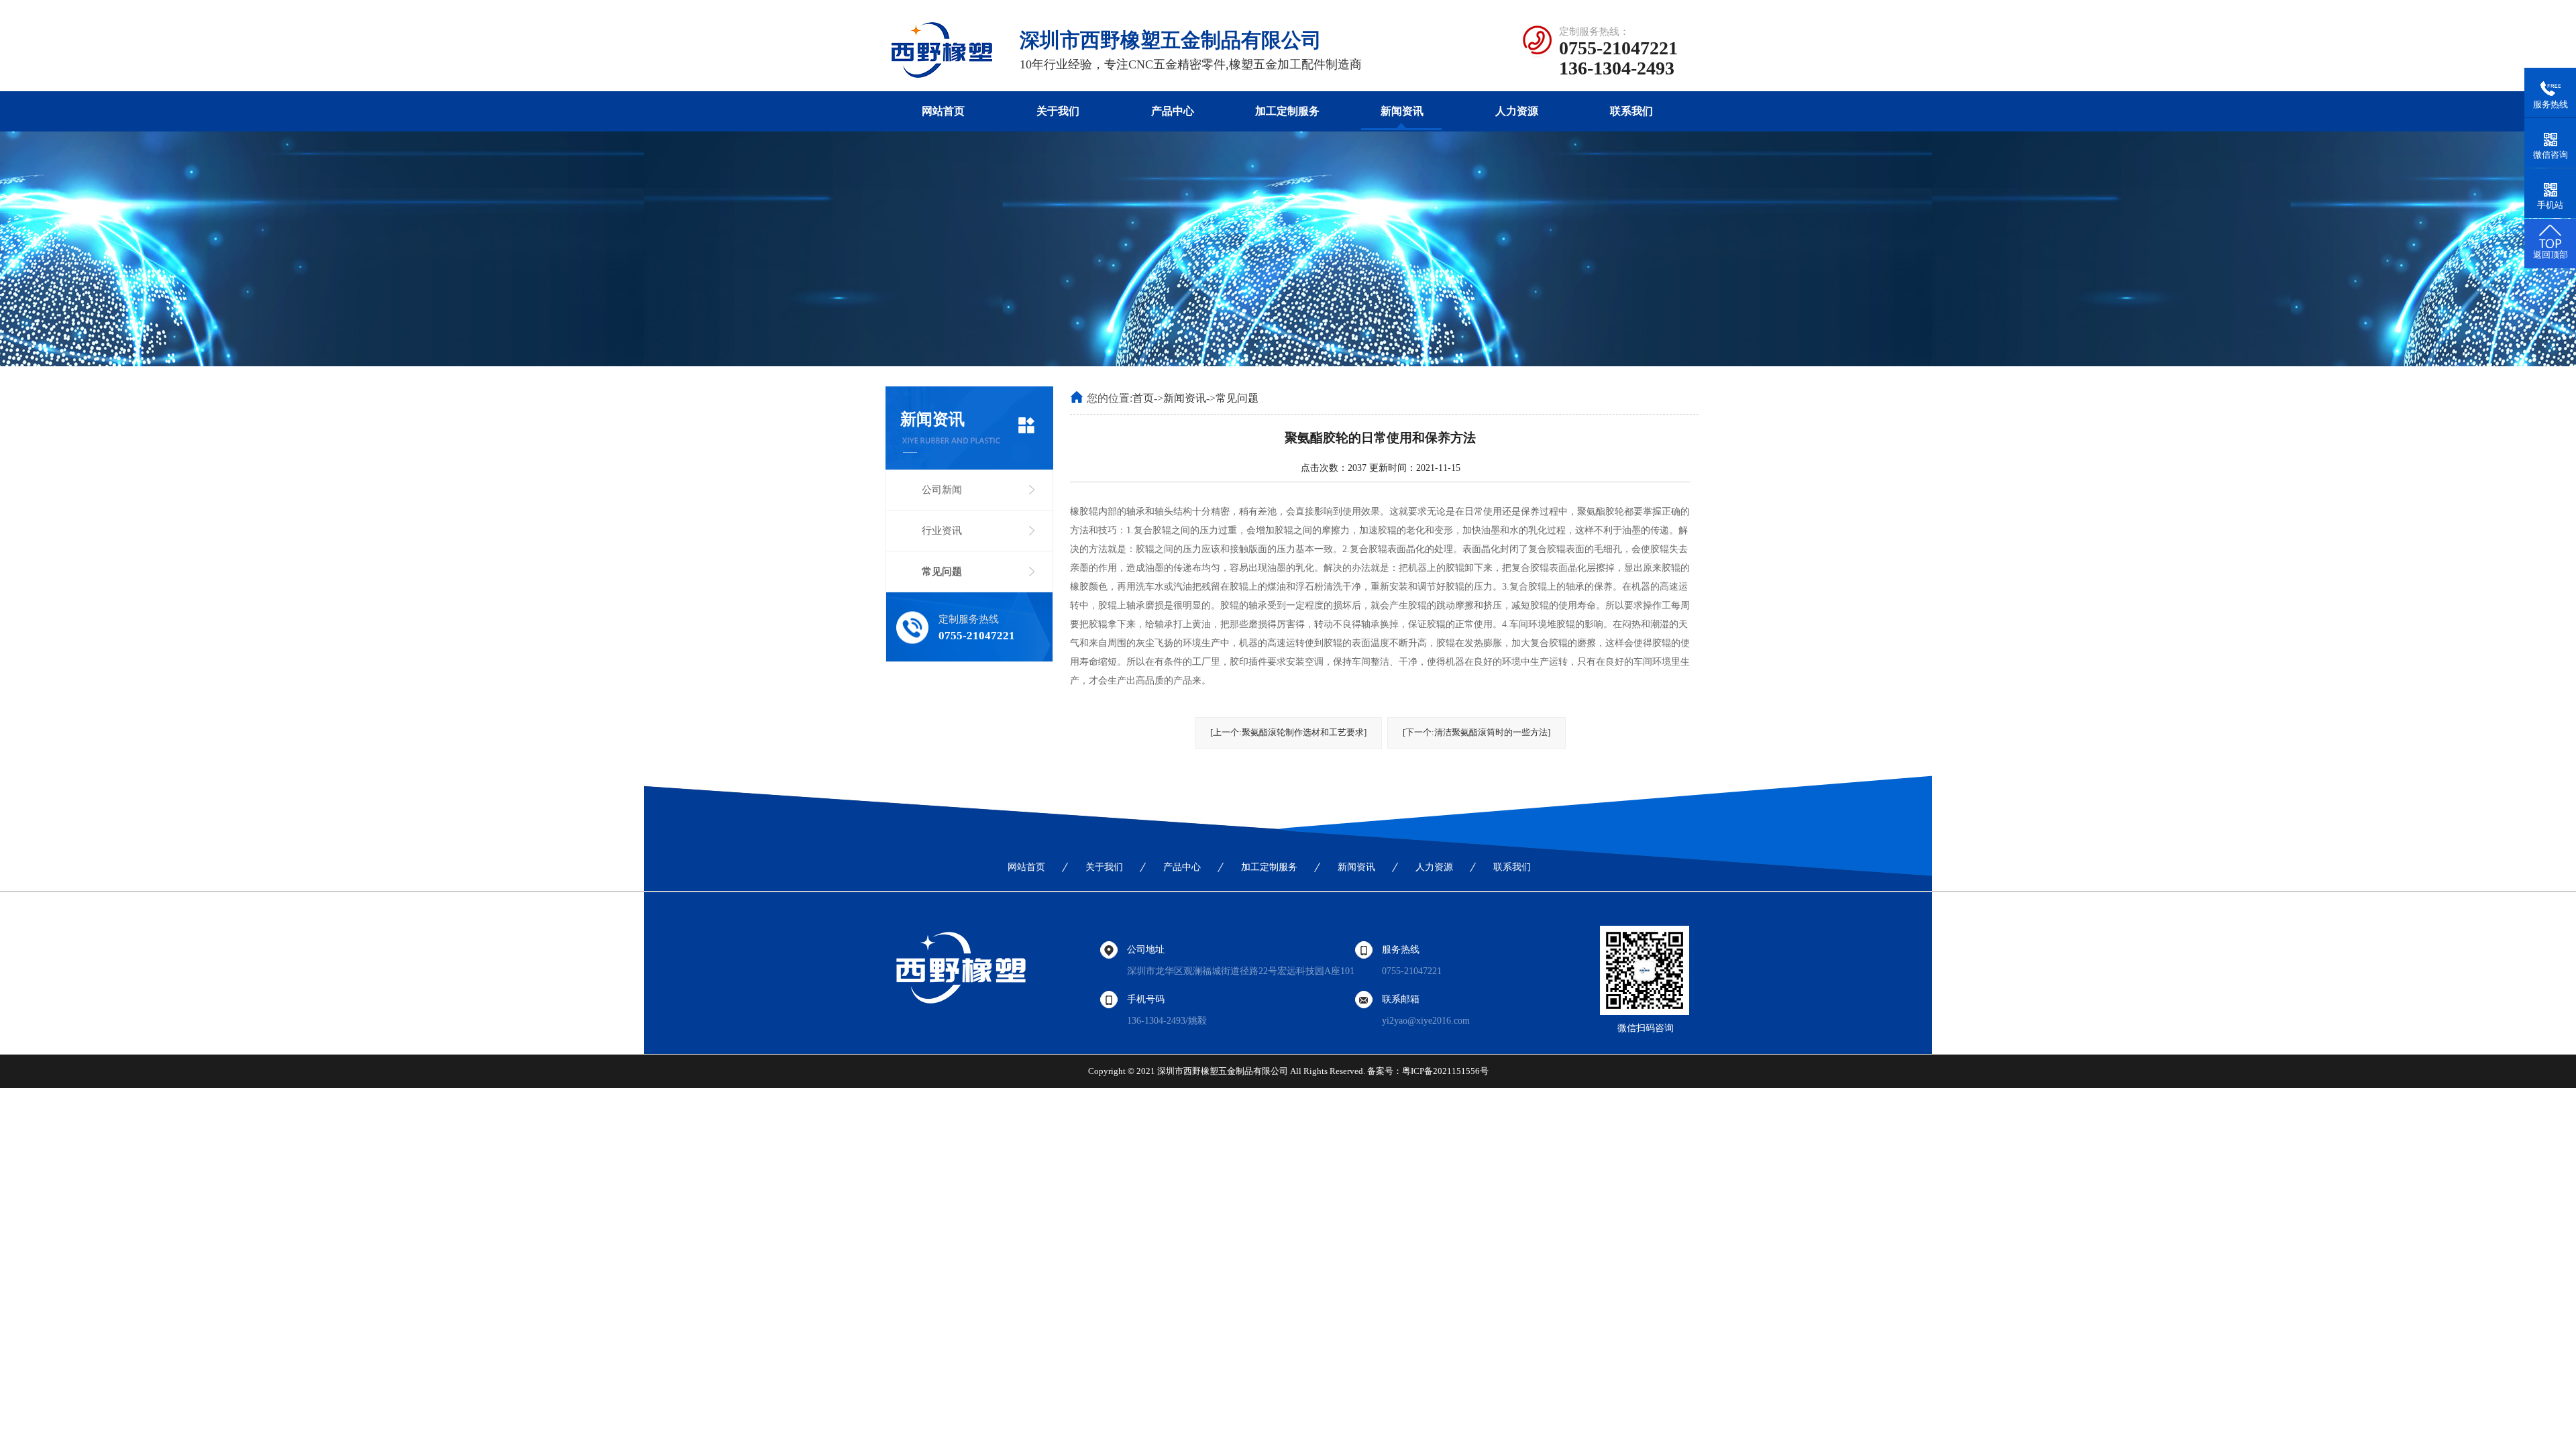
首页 (1143, 398)
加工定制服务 (1287, 111)
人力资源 (1517, 111)
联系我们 (1631, 111)
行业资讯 (942, 531)
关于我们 (1058, 111)
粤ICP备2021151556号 (1445, 1071)
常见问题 (942, 572)
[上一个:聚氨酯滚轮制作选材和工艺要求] (1288, 732)
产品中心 (1173, 111)
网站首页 (943, 111)
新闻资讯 (1402, 111)
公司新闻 (942, 490)
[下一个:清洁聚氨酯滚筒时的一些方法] (1477, 732)
